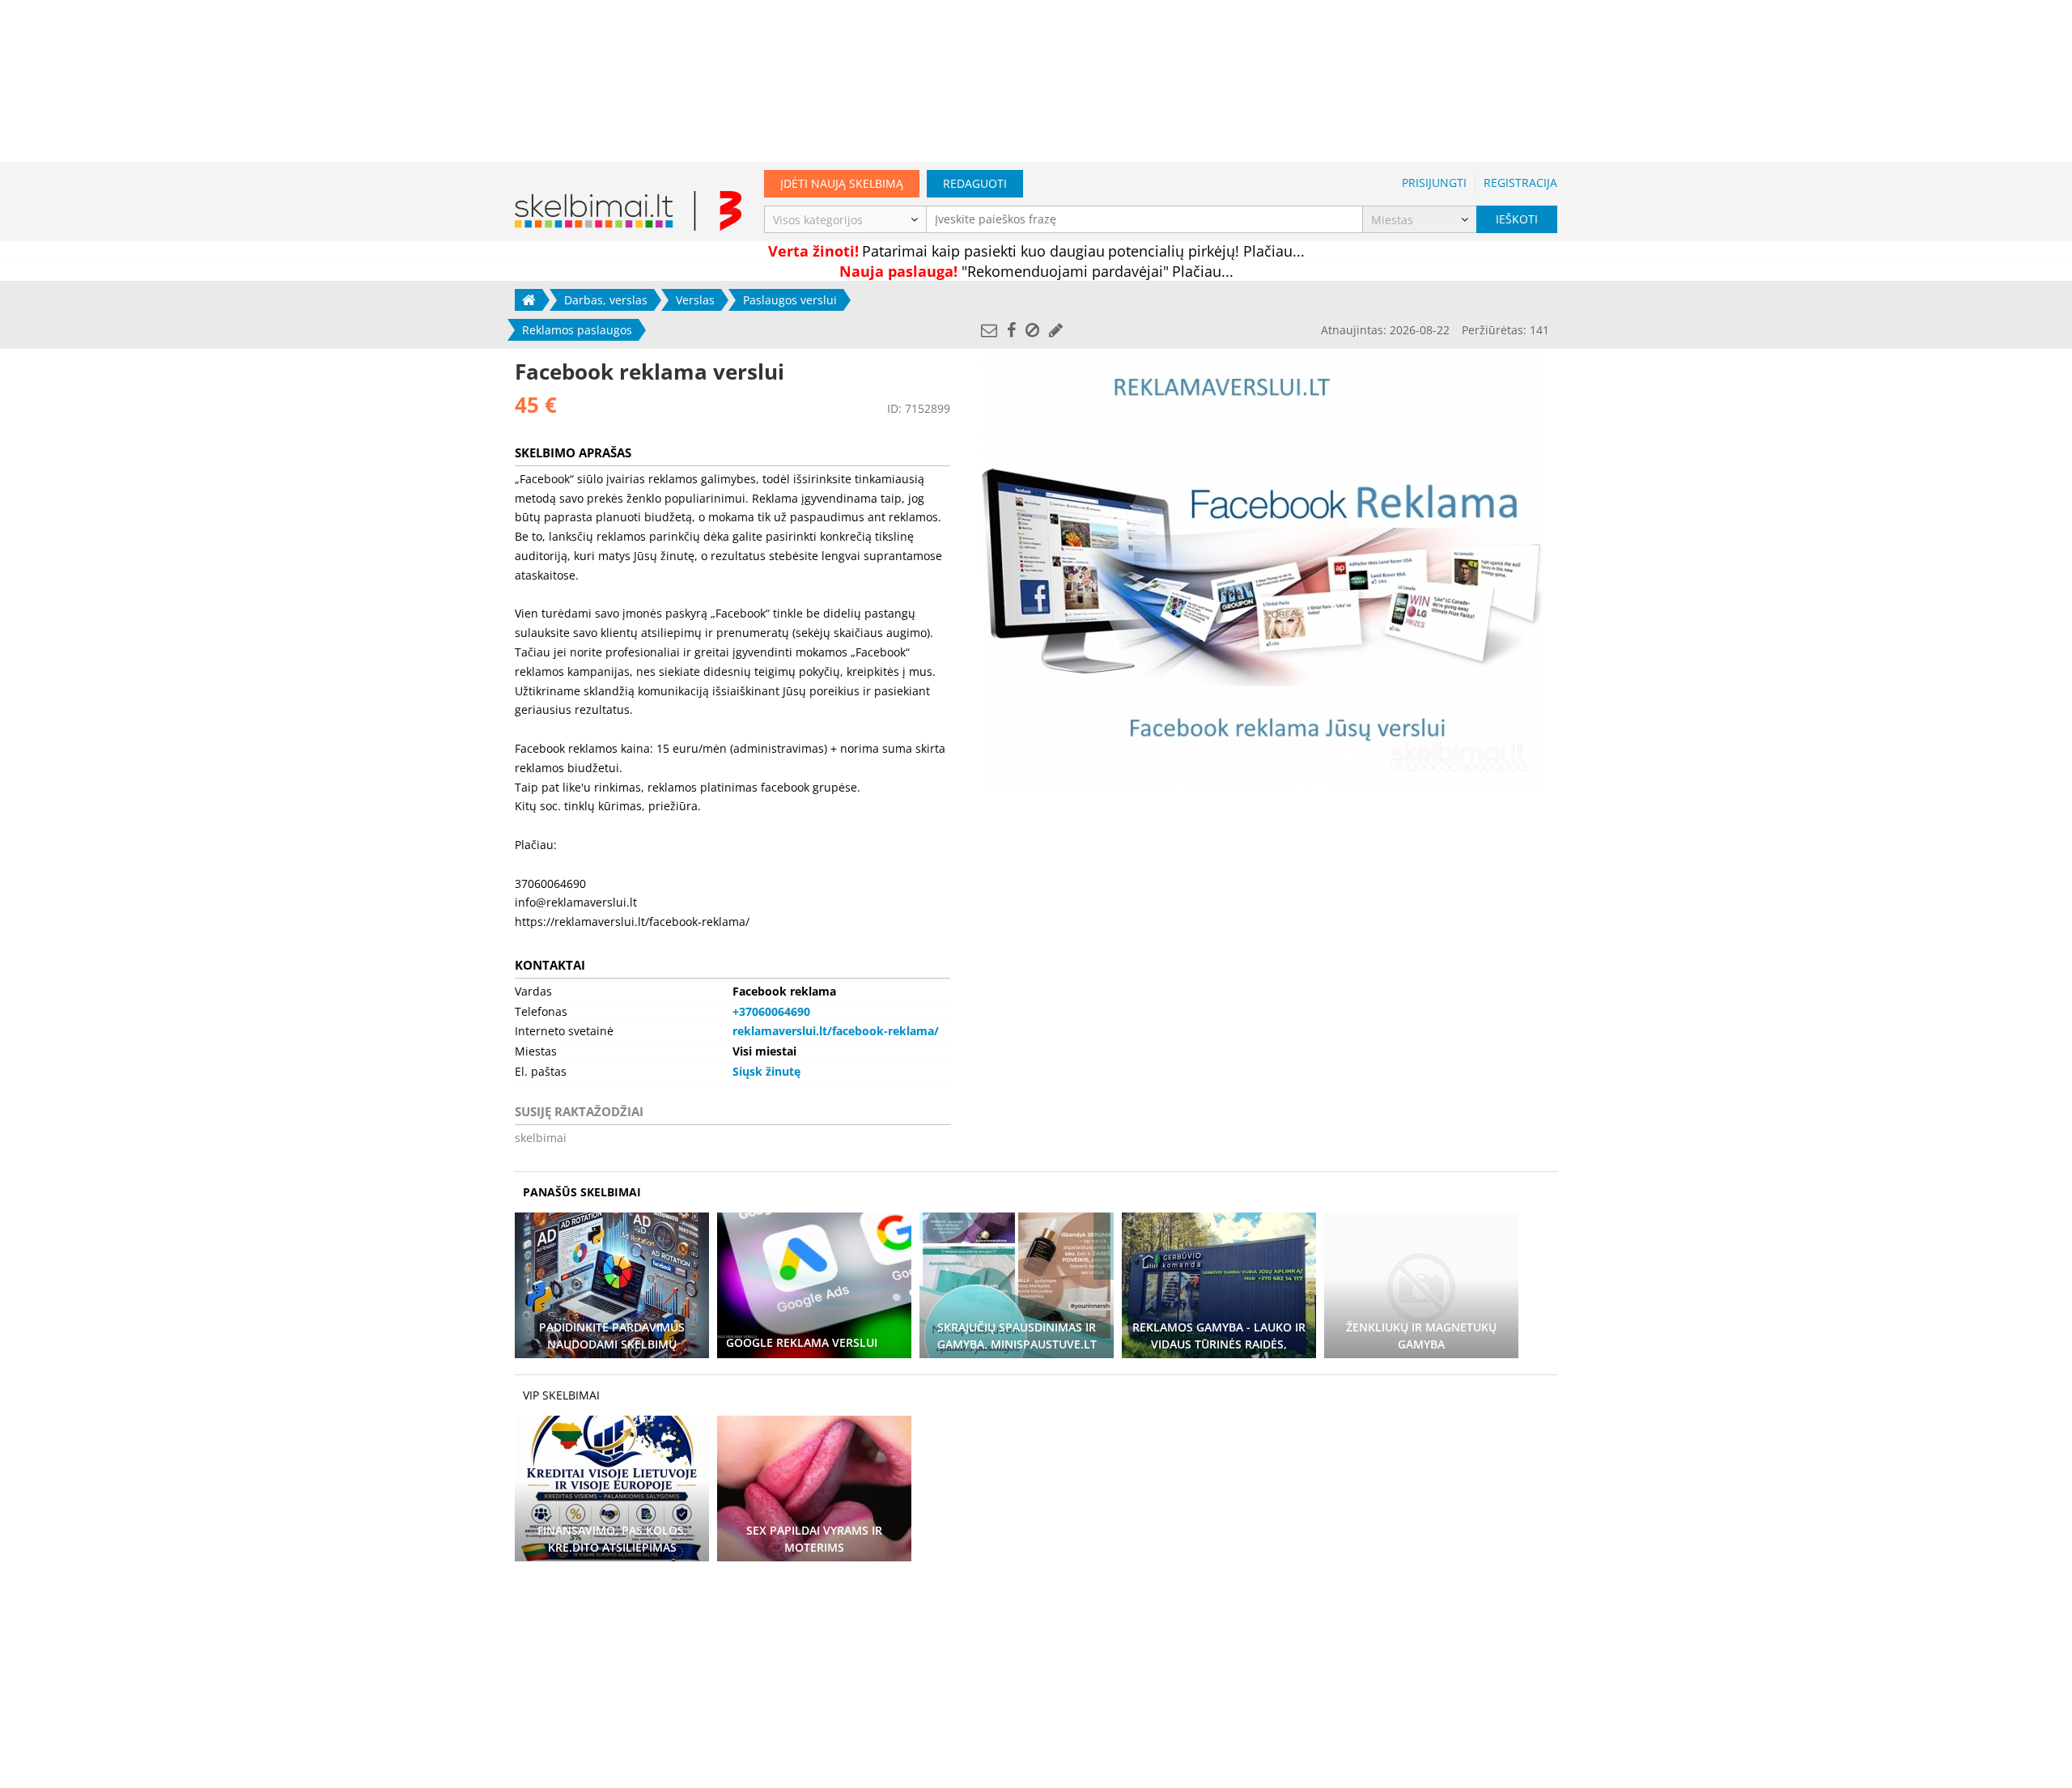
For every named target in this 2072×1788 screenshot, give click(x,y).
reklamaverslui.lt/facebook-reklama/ (836, 1031)
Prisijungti (1434, 183)
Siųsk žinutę (766, 1071)
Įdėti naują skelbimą (842, 183)
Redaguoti (975, 183)
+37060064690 (771, 1011)
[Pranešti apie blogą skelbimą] (1032, 330)
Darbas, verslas (606, 300)
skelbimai (541, 1138)
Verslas (695, 300)
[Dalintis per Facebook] (1011, 330)
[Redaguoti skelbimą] (1056, 330)
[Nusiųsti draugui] (989, 330)
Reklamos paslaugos (577, 330)
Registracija (1520, 183)
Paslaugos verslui (790, 300)
